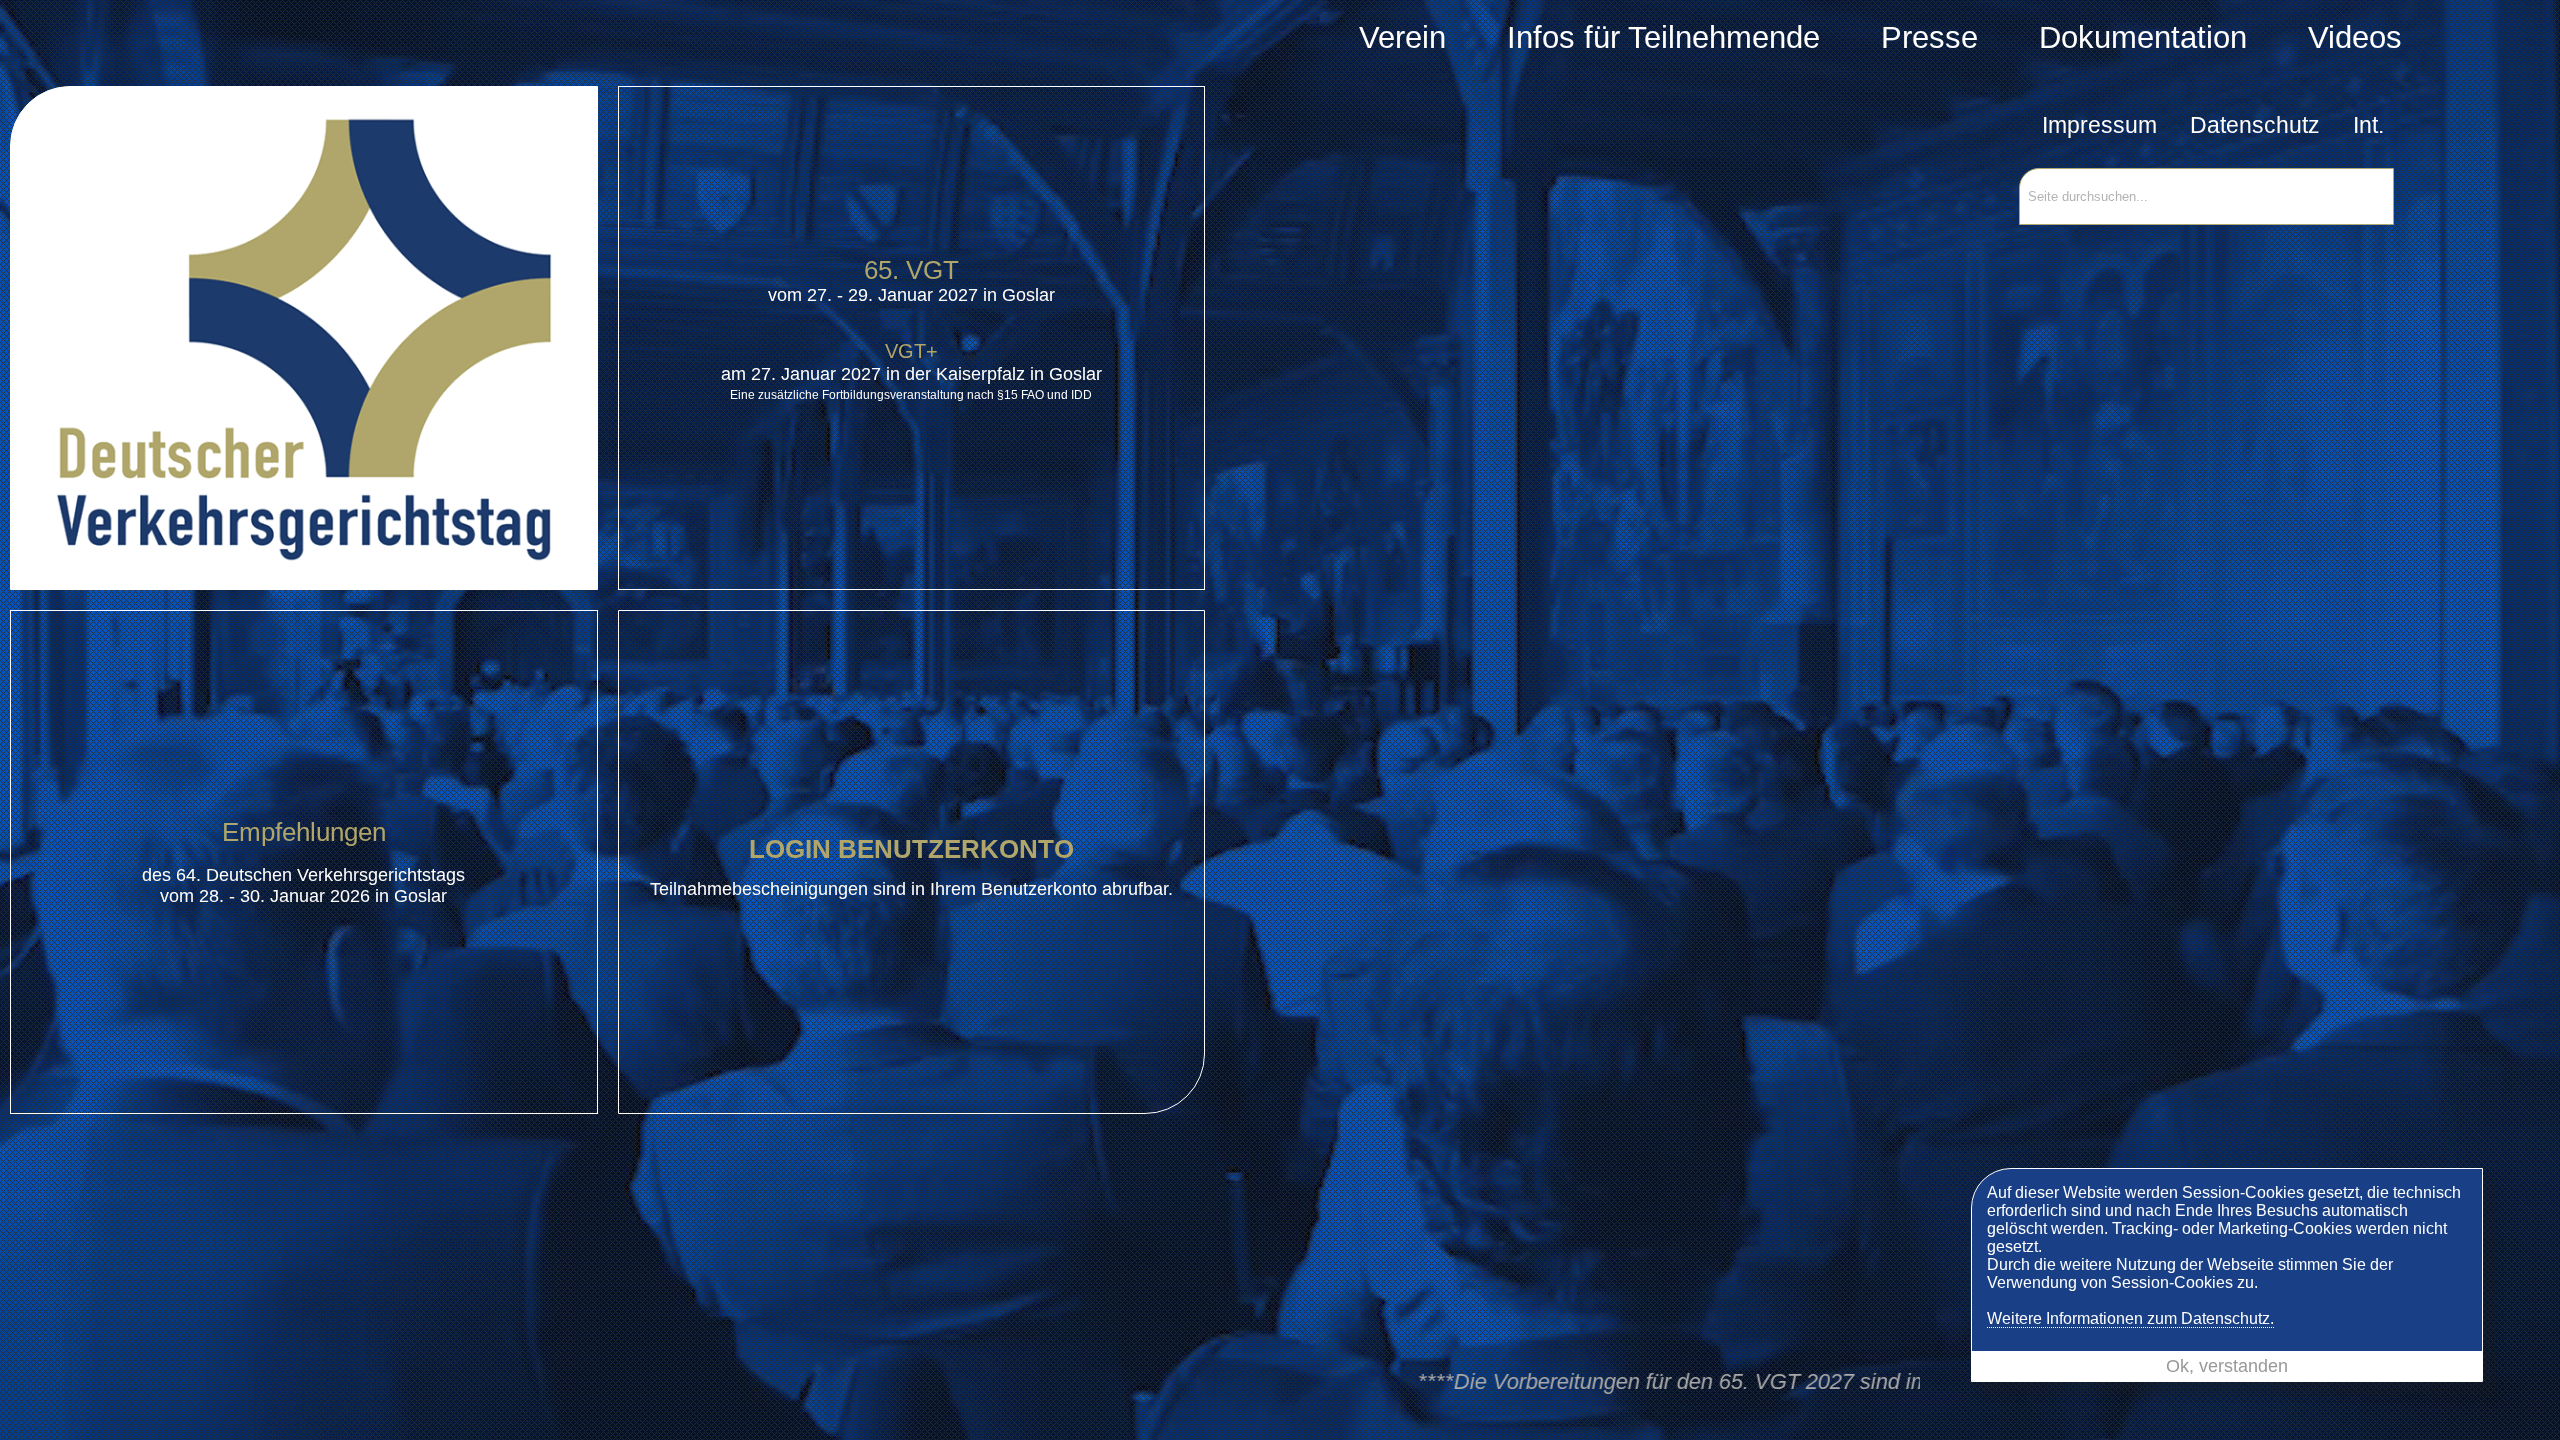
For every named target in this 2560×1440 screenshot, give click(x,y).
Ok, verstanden (2227, 1366)
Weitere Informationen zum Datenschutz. (2130, 1318)
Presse (1929, 37)
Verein (1402, 37)
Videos (2355, 37)
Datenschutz (2255, 125)
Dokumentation (2143, 37)
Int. (2368, 125)
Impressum (2099, 125)
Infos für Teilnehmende (1663, 37)
